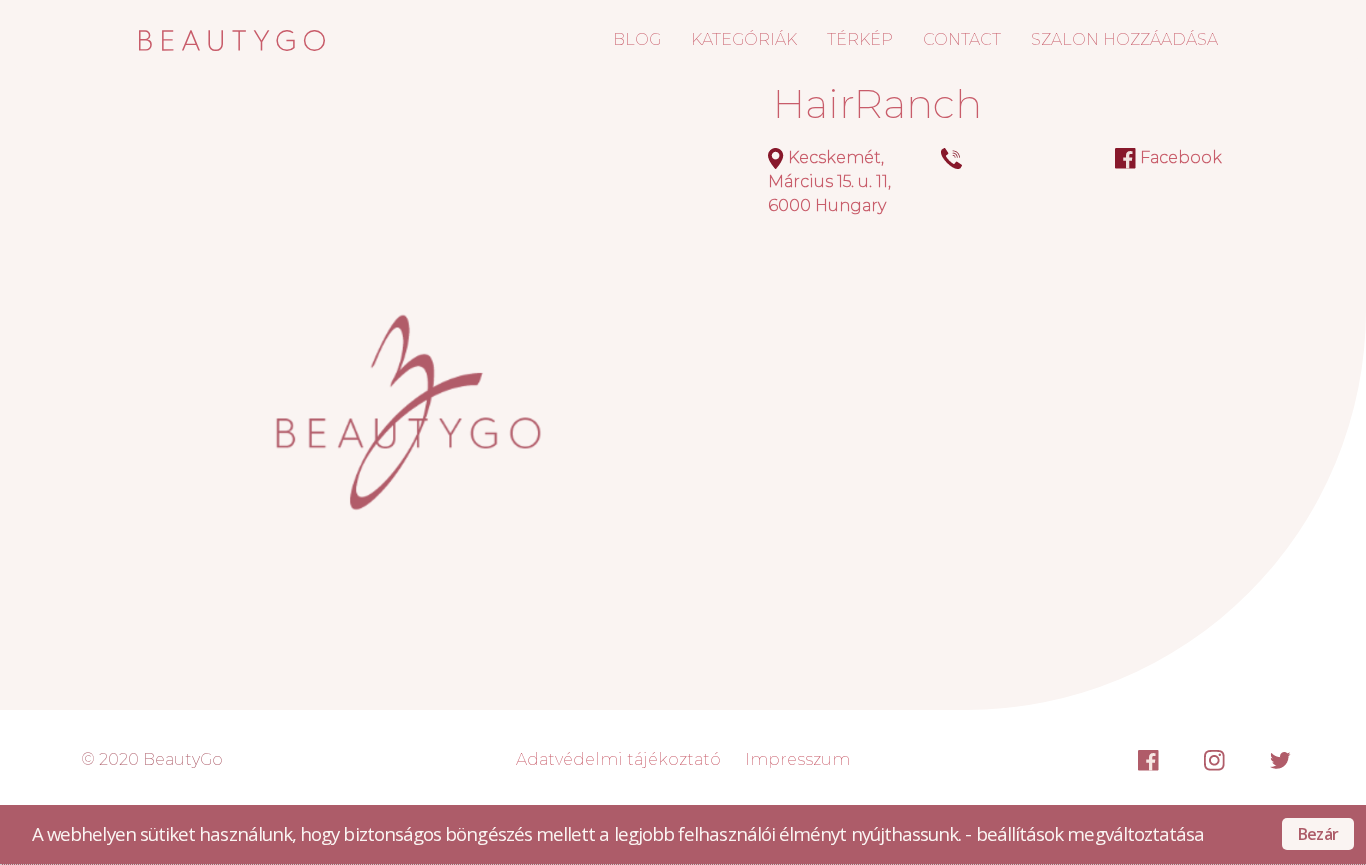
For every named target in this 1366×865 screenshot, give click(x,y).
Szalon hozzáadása (1124, 39)
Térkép (860, 39)
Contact (962, 39)
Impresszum (797, 759)
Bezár (1318, 834)
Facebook (1181, 157)
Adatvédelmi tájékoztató (618, 759)
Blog (637, 39)
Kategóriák (744, 39)
